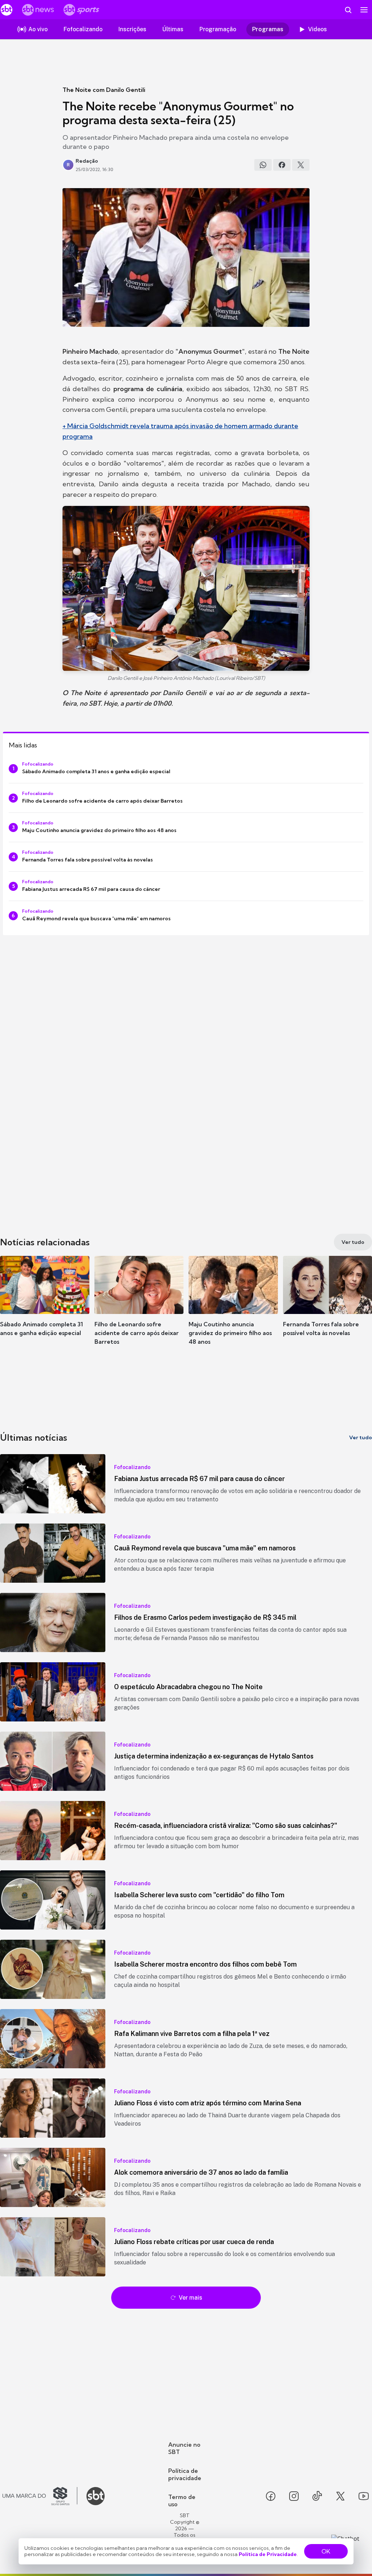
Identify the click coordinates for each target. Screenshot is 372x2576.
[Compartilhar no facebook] (282, 165)
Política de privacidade (185, 2474)
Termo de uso (182, 2500)
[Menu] (364, 10)
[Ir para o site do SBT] (96, 2496)
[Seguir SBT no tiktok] (317, 2496)
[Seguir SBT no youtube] (364, 2496)
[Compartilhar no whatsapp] (263, 165)
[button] (45, 1307)
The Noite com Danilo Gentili (104, 90)
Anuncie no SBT (184, 2448)
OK (326, 2551)
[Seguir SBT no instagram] (294, 2496)
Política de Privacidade (268, 2554)
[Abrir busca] (348, 10)
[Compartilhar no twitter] (301, 165)
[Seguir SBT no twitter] (340, 2496)
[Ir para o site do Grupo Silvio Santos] (40, 2496)
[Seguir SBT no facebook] (271, 2496)
